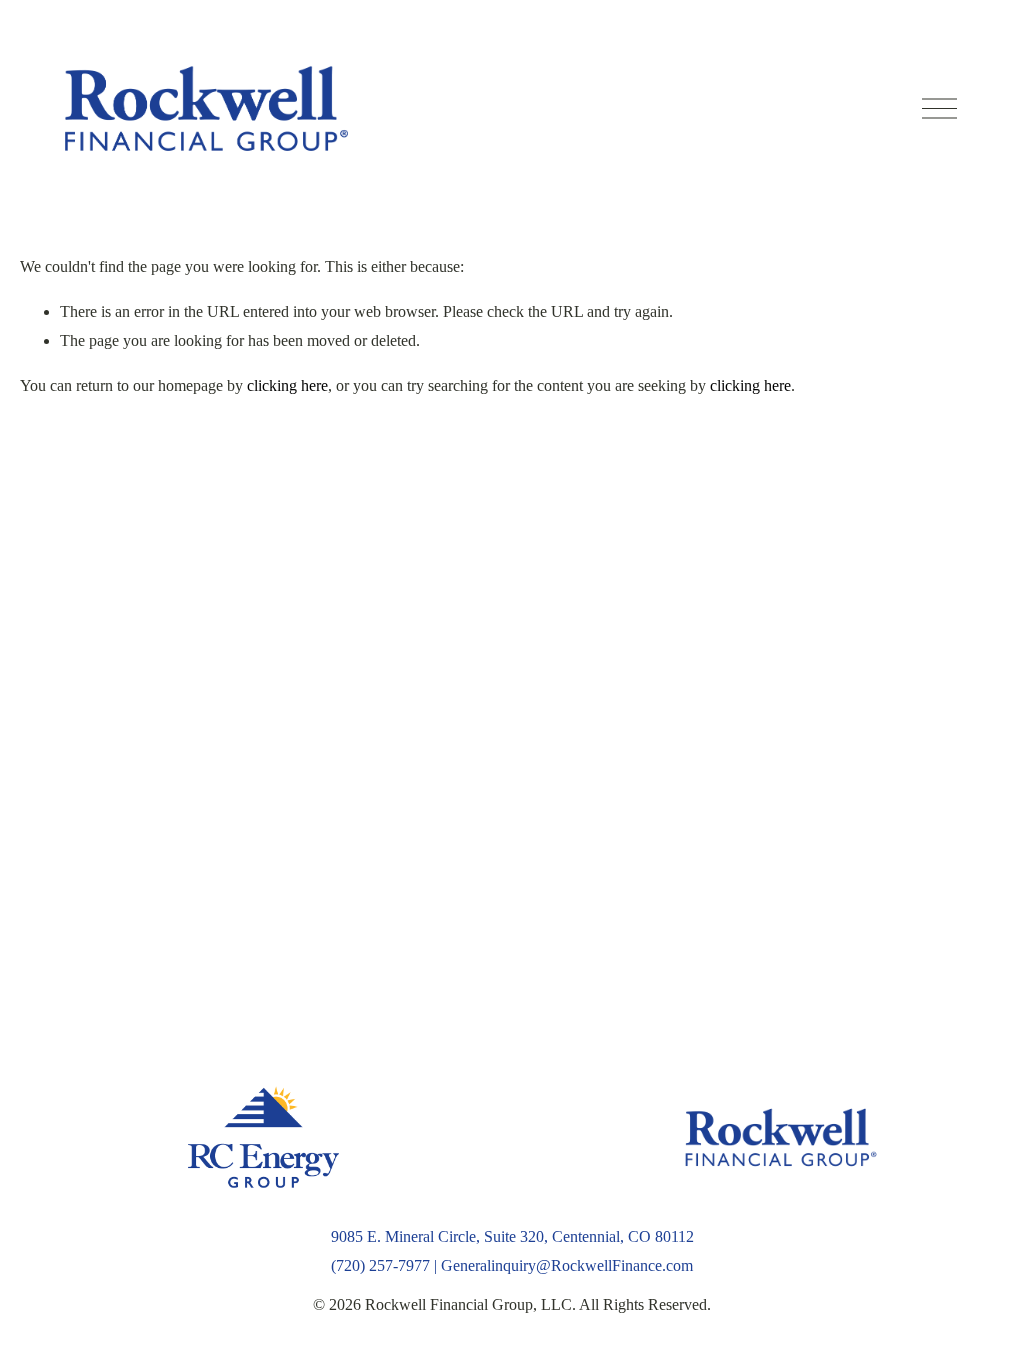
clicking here (287, 385)
